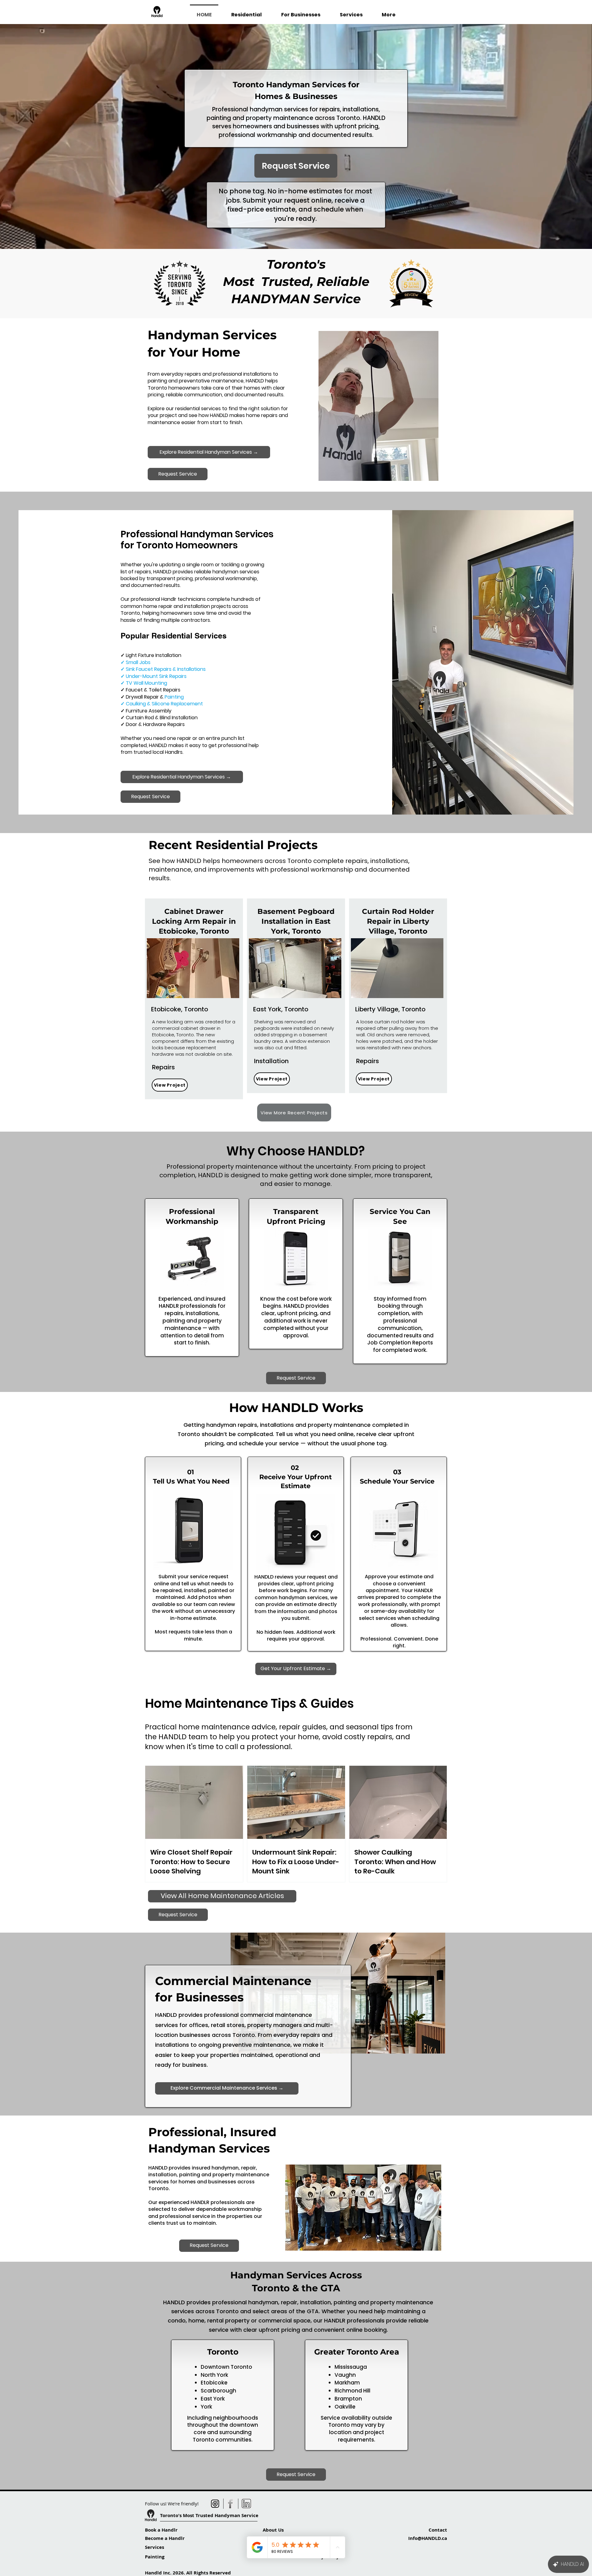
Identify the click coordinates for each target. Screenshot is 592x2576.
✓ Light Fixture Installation (151, 655)
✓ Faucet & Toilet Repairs (150, 690)
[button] (193, 968)
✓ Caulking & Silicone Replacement (162, 704)
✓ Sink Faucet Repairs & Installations (163, 669)
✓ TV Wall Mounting (144, 683)
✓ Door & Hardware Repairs (153, 724)
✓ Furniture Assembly (146, 711)
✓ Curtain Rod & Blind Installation (159, 718)
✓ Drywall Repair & (152, 697)
